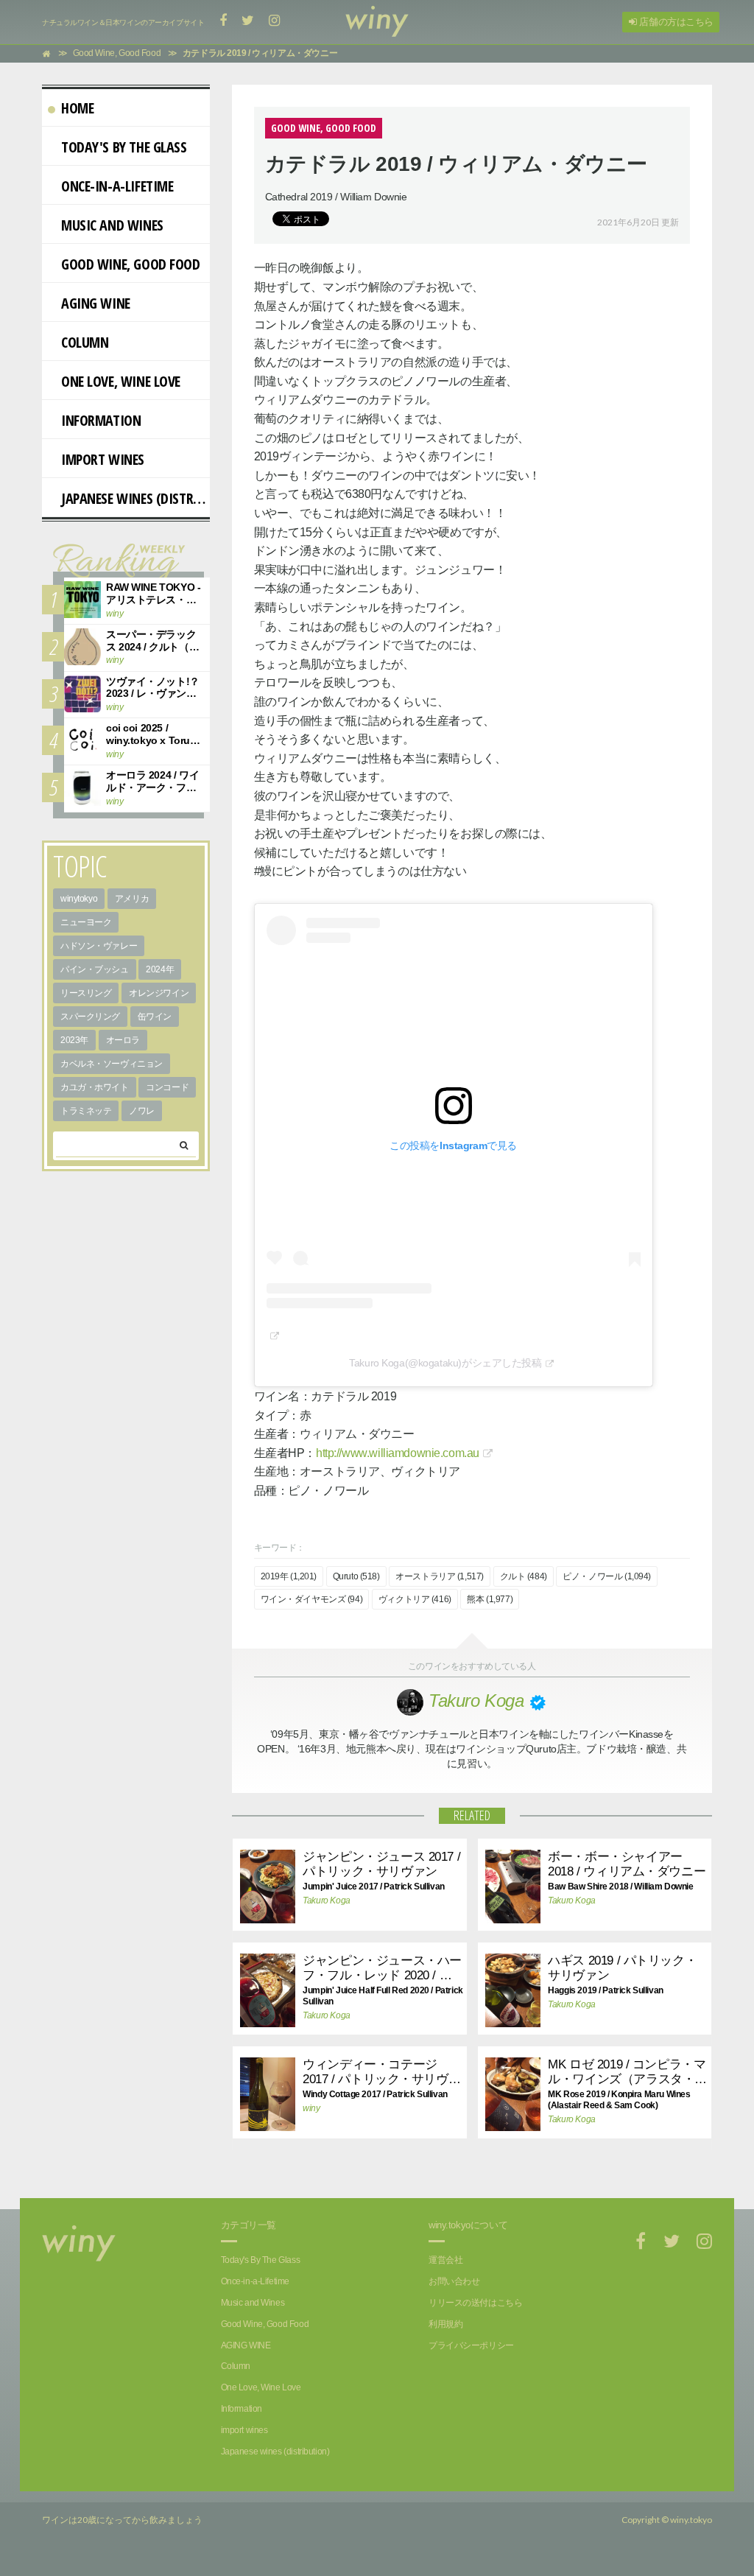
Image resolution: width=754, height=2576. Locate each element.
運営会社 (445, 2260)
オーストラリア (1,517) (440, 1576)
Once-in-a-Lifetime (117, 186)
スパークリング (90, 1017)
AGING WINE (96, 303)
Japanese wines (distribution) (135, 498)
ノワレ (142, 1111)
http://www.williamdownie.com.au (398, 1453)
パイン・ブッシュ (95, 969)
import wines (103, 459)
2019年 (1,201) (289, 1576)
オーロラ (123, 1040)
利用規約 (445, 2324)
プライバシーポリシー (471, 2345)
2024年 (160, 969)
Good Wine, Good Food (131, 264)
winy (311, 2108)
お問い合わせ (454, 2281)
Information (101, 420)
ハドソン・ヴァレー (99, 946)
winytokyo (79, 899)
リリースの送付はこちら (475, 2303)
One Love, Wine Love (121, 381)
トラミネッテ (86, 1111)
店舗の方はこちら (675, 22)
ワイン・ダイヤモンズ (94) (312, 1599)
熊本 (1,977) (490, 1599)
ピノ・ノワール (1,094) (607, 1576)
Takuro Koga (326, 1901)
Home (77, 108)
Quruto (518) (356, 1576)
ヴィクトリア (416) (415, 1599)
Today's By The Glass (124, 147)
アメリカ (132, 899)
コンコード (167, 1087)
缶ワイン (155, 1017)
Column (85, 342)
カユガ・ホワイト (95, 1087)
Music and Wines (112, 225)
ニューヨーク (86, 922)
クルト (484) (524, 1576)
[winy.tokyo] (377, 22)
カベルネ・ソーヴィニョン (112, 1064)
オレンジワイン (159, 993)
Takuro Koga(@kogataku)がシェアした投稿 (445, 1363)
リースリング (86, 993)
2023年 (74, 1040)
